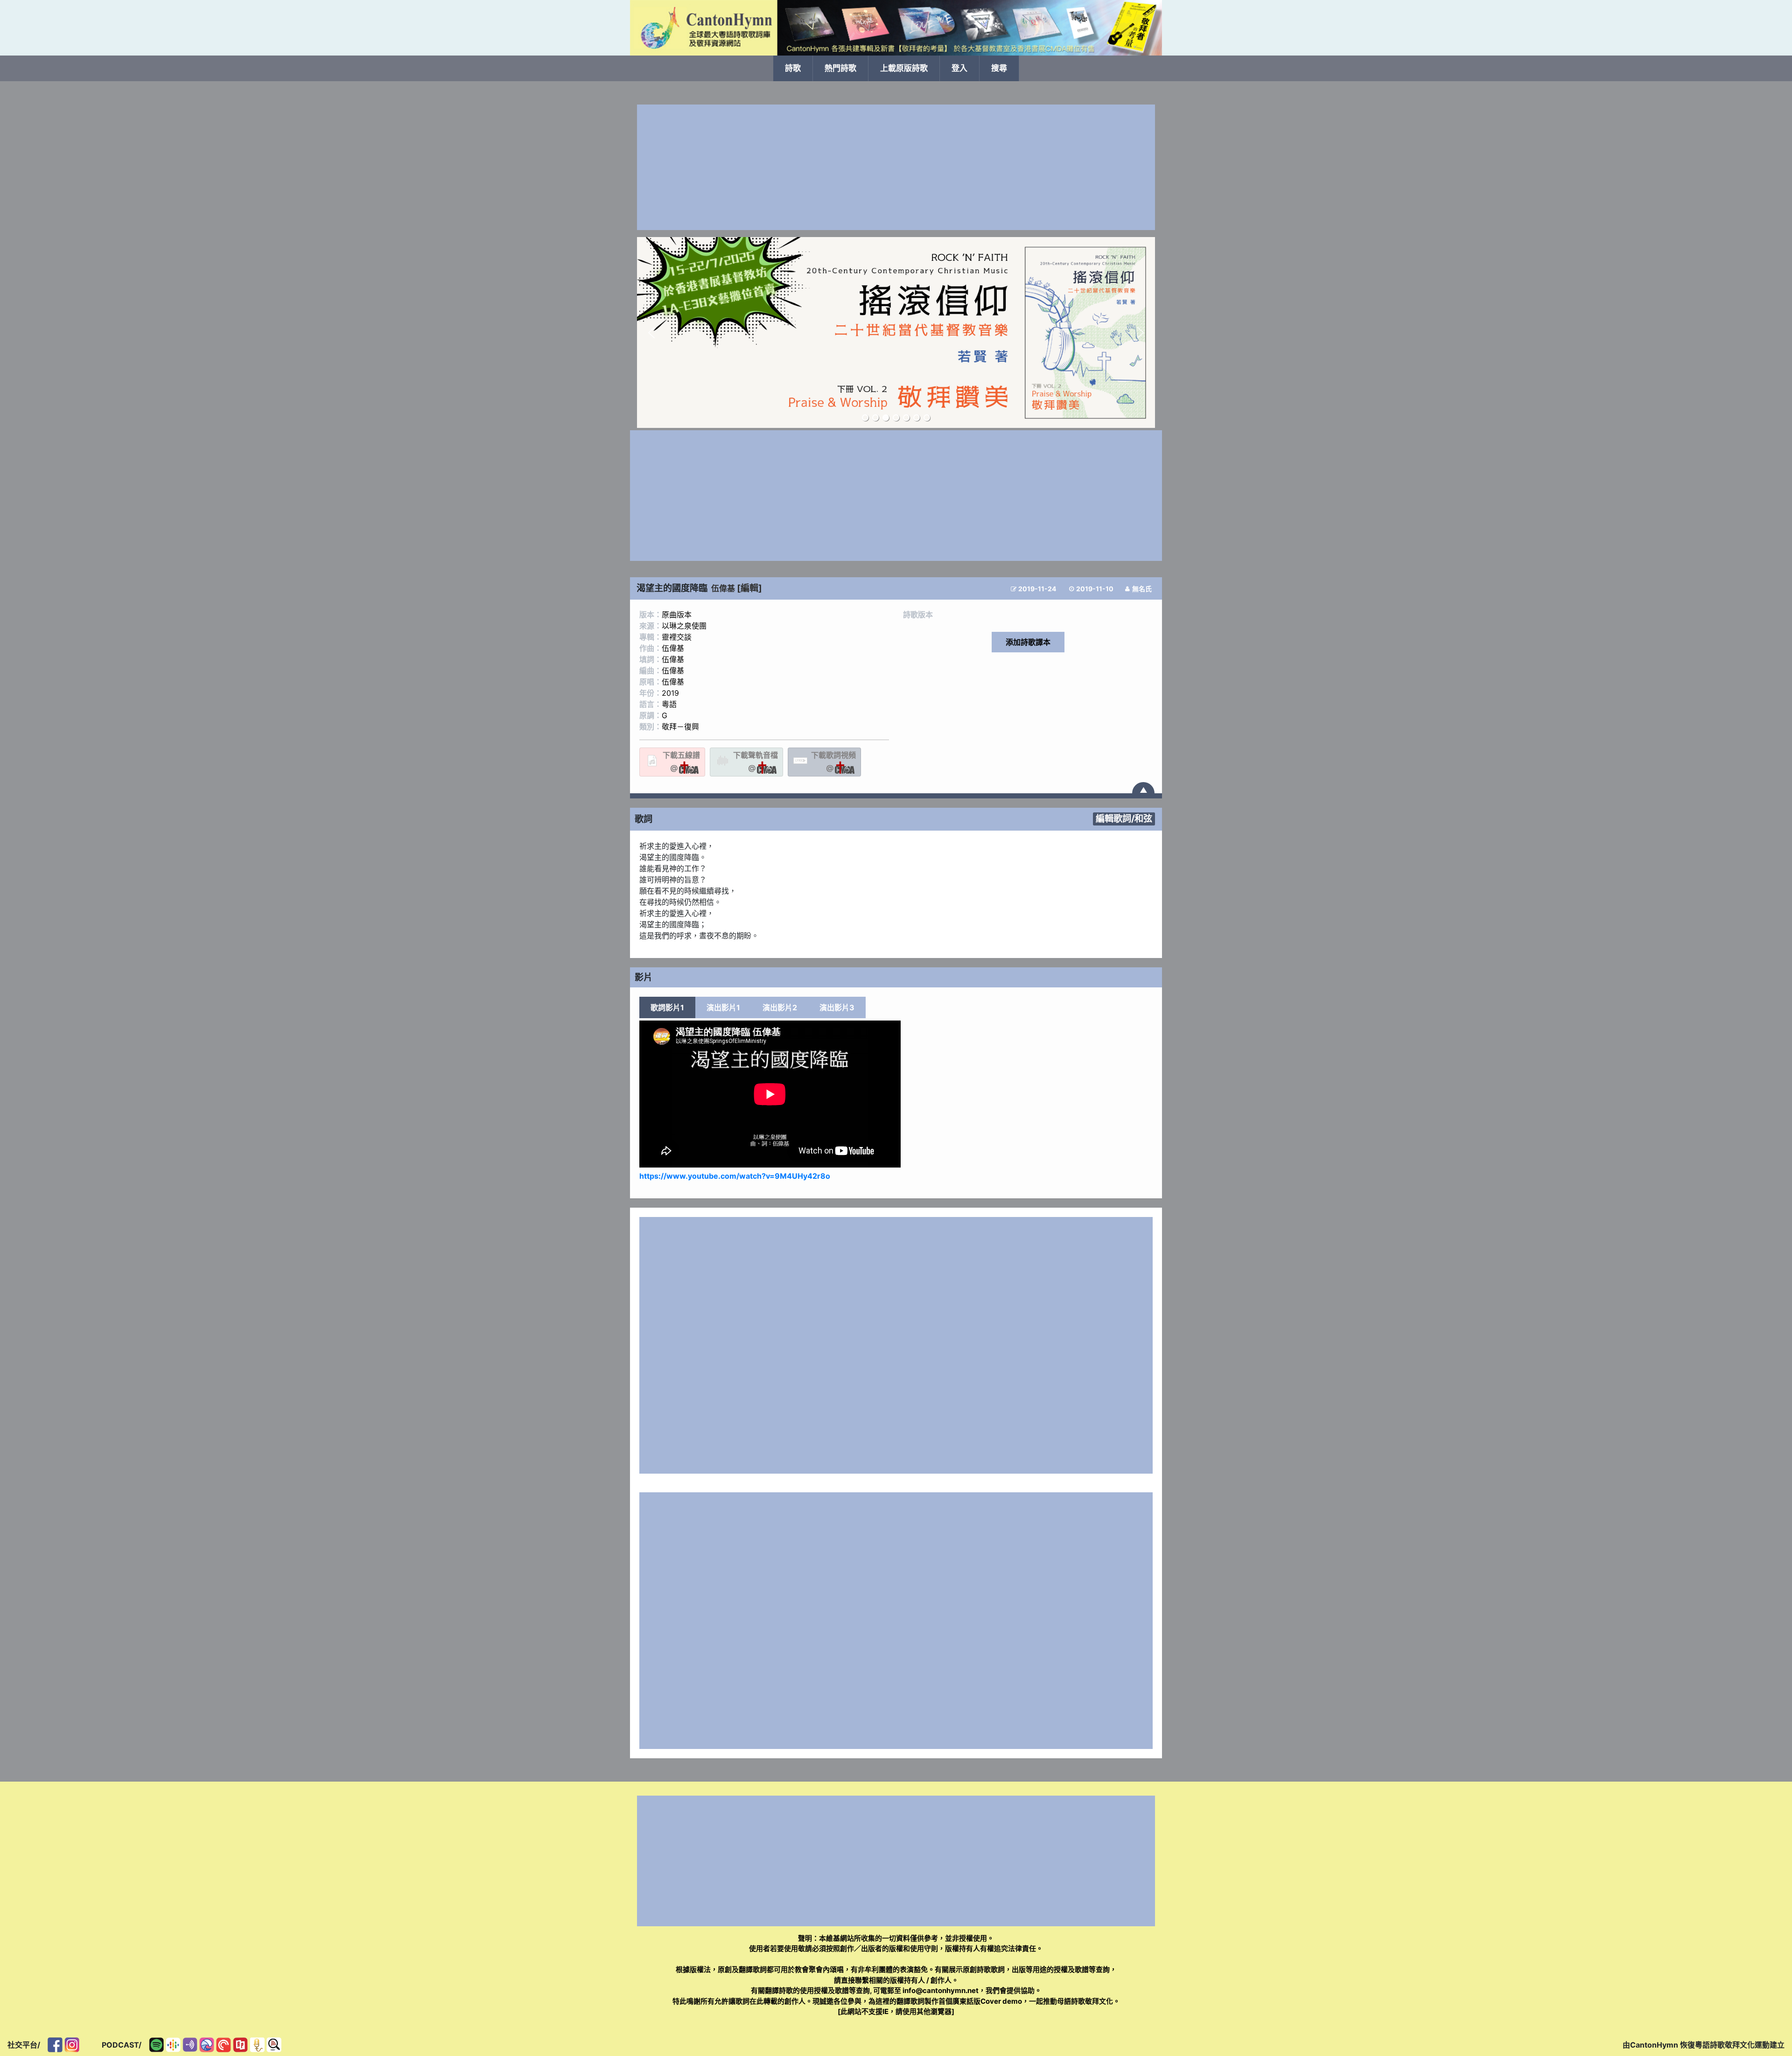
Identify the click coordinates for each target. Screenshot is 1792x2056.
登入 (959, 68)
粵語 (669, 704)
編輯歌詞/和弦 (1124, 818)
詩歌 (793, 68)
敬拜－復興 (680, 727)
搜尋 (999, 68)
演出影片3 (837, 1007)
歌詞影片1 (667, 1007)
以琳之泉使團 (684, 626)
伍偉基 (723, 588)
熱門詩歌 (840, 68)
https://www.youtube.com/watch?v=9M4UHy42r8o (735, 1176)
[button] (651, 333)
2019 (670, 693)
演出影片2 (780, 1007)
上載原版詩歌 (904, 68)
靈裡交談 (677, 637)
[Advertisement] (896, 167)
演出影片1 (723, 1007)
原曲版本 (677, 615)
